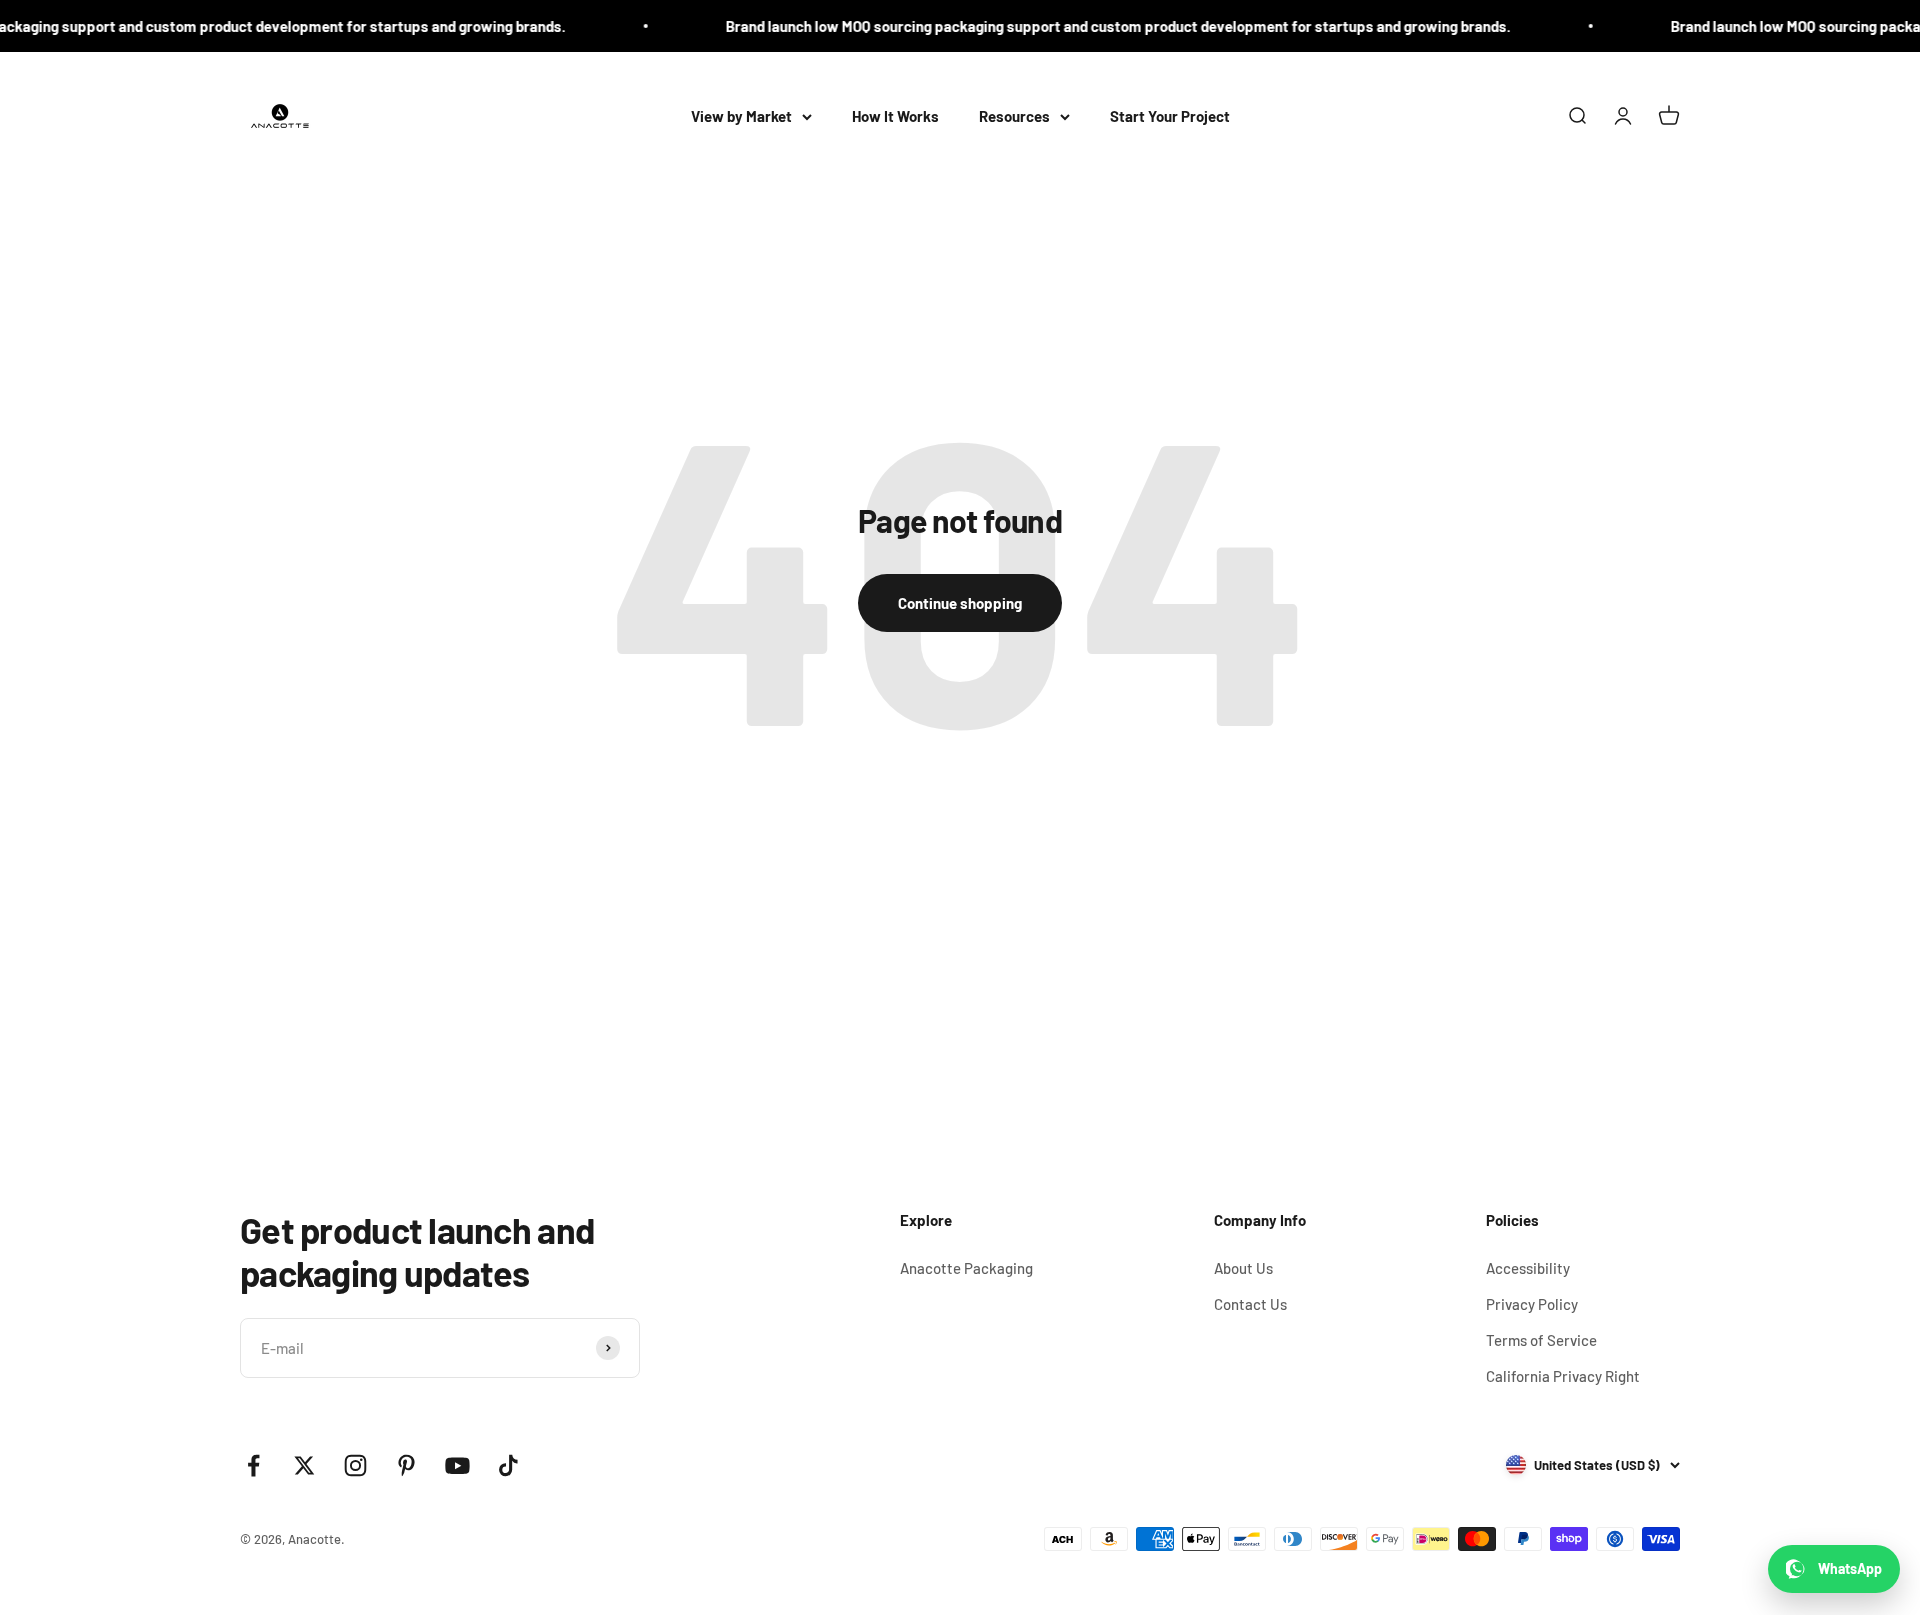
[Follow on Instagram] (355, 1465)
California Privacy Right (1563, 1376)
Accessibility (1528, 1268)
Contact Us (1250, 1304)
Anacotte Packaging (966, 1268)
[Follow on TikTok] (508, 1465)
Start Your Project (1170, 116)
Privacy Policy (1532, 1304)
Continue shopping (960, 603)
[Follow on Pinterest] (406, 1465)
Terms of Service (1541, 1340)
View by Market (741, 116)
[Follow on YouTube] (457, 1465)
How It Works (895, 116)
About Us (1243, 1268)
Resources (1014, 116)
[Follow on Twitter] (304, 1465)
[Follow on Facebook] (253, 1465)
